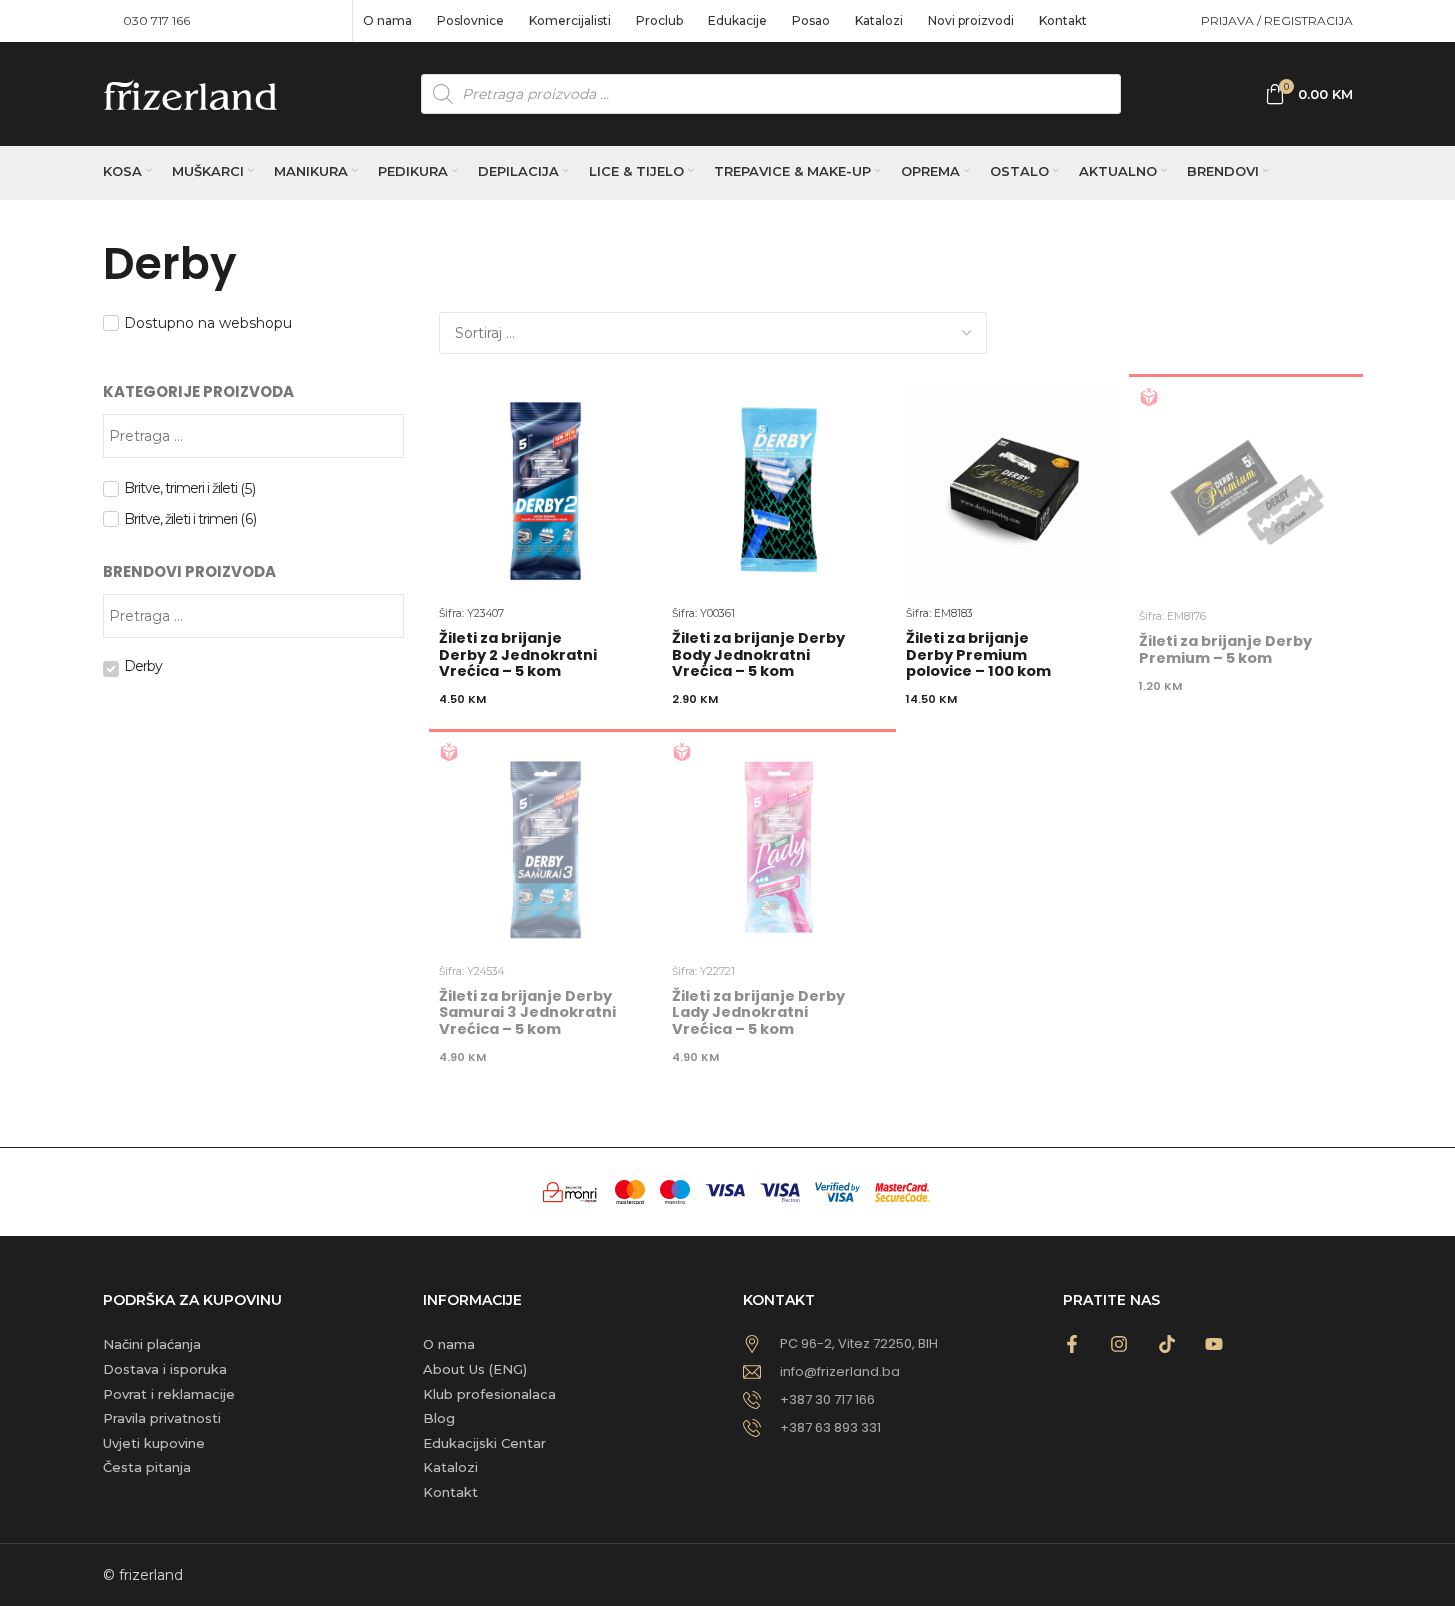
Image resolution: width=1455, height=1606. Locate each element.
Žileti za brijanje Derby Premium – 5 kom (1225, 649)
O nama (449, 1344)
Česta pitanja (147, 1467)
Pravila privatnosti (162, 1418)
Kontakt (450, 1492)
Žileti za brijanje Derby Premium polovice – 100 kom (978, 654)
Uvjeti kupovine (154, 1443)
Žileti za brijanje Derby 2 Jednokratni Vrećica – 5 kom (518, 654)
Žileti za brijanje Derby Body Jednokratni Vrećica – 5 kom (758, 654)
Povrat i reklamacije (169, 1394)
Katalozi (450, 1467)
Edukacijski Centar (484, 1443)
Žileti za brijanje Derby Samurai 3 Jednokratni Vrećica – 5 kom (527, 1012)
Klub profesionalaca (489, 1394)
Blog (439, 1418)
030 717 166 (156, 20)
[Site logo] (190, 93)
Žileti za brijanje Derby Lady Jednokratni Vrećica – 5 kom (758, 1012)
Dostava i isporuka (165, 1369)
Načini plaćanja (152, 1344)
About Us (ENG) (475, 1369)
